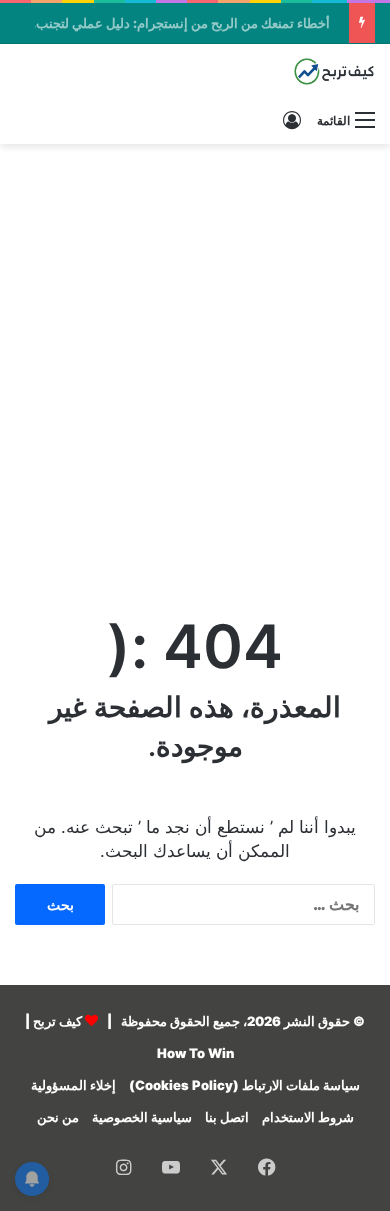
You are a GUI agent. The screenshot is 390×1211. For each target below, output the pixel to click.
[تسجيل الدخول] (292, 120)
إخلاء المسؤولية (73, 1085)
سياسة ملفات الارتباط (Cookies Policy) (244, 1085)
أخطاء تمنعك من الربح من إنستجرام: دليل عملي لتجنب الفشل (167, 23)
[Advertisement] (195, 359)
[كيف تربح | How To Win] (295, 71)
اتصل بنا (227, 1117)
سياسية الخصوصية (142, 1117)
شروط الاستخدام (308, 1117)
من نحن (58, 1117)
